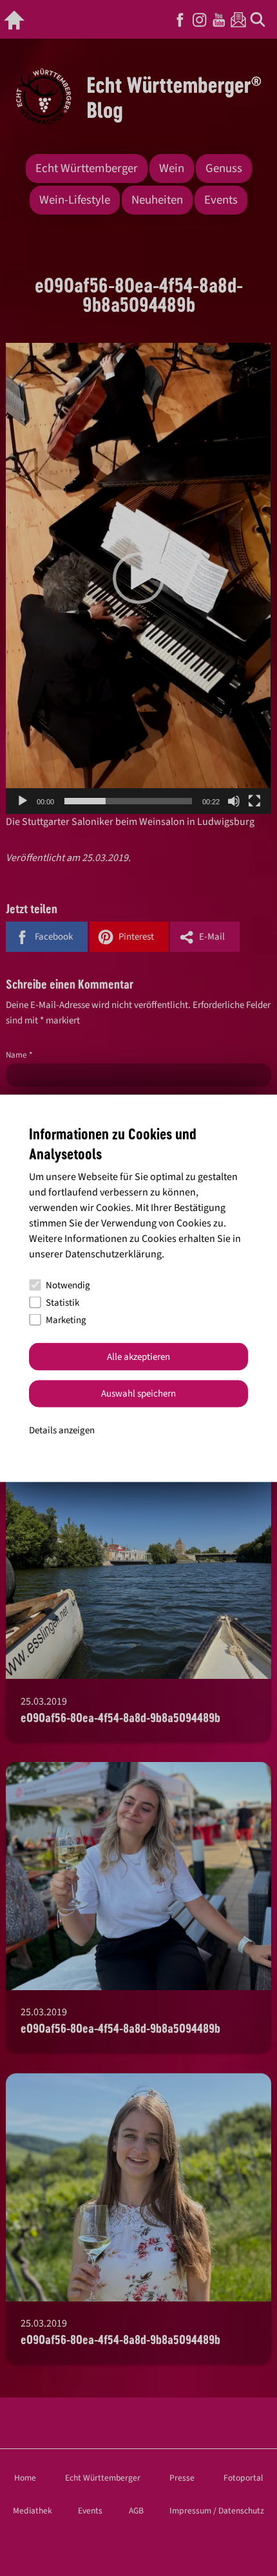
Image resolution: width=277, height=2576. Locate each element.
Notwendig (68, 1285)
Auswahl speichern (138, 1394)
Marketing (66, 1320)
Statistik (62, 1302)
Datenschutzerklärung (113, 1254)
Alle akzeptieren (138, 1356)
